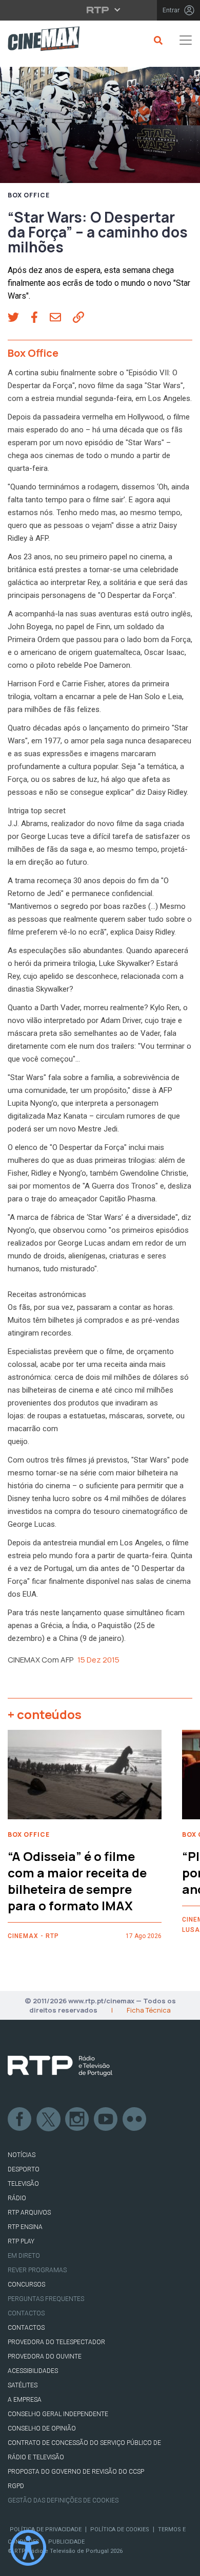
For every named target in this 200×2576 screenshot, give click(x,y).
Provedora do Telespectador (56, 2342)
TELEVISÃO (23, 2184)
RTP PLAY (21, 2241)
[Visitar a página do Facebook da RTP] (20, 2120)
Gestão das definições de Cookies (63, 2500)
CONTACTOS (26, 2328)
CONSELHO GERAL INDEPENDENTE (58, 2414)
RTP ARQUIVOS (29, 2213)
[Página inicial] (40, 40)
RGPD (16, 2486)
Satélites (23, 2385)
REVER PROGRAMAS (37, 2270)
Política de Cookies (120, 2529)
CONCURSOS (26, 2285)
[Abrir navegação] (186, 40)
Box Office (29, 195)
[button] (19, 318)
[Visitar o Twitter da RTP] (49, 2120)
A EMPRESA (25, 2400)
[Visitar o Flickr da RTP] (135, 2120)
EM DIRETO (24, 2256)
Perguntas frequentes (46, 2299)
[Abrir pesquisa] (157, 40)
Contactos (26, 2313)
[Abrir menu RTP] (100, 10)
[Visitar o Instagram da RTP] (77, 2120)
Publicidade (66, 2542)
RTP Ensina (25, 2227)
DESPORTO (24, 2169)
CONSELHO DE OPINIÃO (42, 2428)
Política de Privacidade (46, 2529)
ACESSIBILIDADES (33, 2371)
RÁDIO (17, 2198)
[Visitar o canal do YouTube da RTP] (106, 2120)
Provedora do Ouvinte (45, 2356)
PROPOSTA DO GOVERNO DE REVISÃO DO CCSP (76, 2472)
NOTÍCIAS (22, 2155)
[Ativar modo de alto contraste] (28, 2548)
